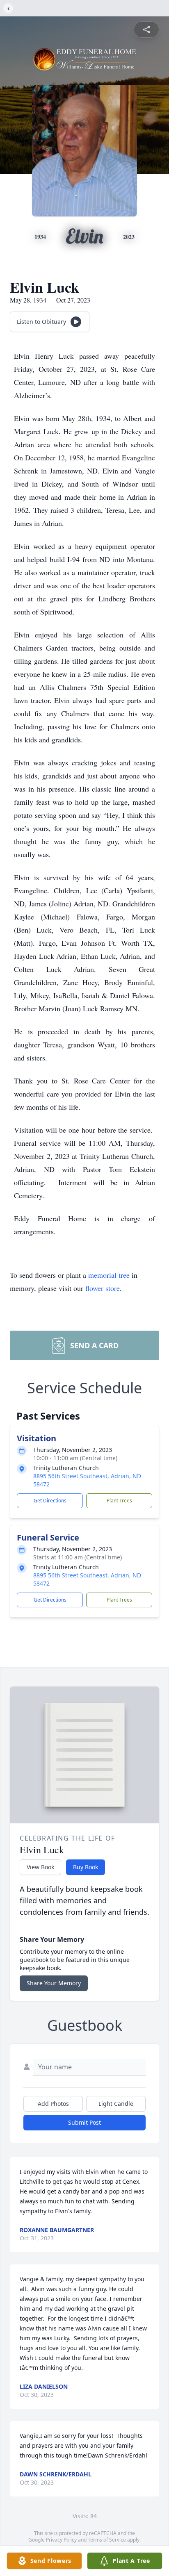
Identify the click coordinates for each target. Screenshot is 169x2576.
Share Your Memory (54, 1983)
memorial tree (109, 1275)
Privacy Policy (61, 2540)
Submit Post (84, 2122)
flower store (103, 1288)
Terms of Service (107, 2540)
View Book (40, 1867)
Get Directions (50, 1501)
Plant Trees (119, 1501)
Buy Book (86, 1867)
